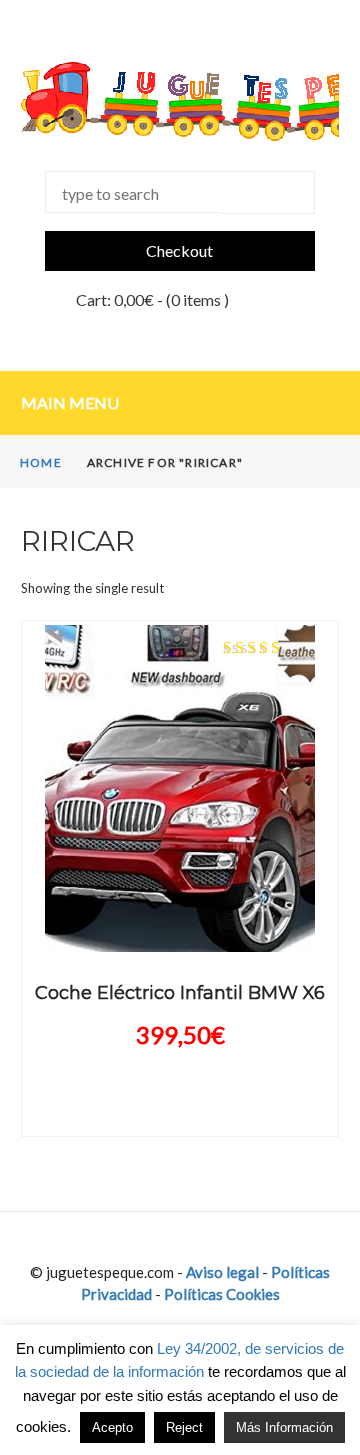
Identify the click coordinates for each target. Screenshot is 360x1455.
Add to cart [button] (179, 922)
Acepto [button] (112, 1427)
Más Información (284, 1427)
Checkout (179, 250)
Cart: (115, 299)
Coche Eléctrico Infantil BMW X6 (180, 993)
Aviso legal (222, 1272)
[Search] (268, 192)
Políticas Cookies (222, 1294)
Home (41, 462)
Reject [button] (184, 1427)
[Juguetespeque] (180, 101)
